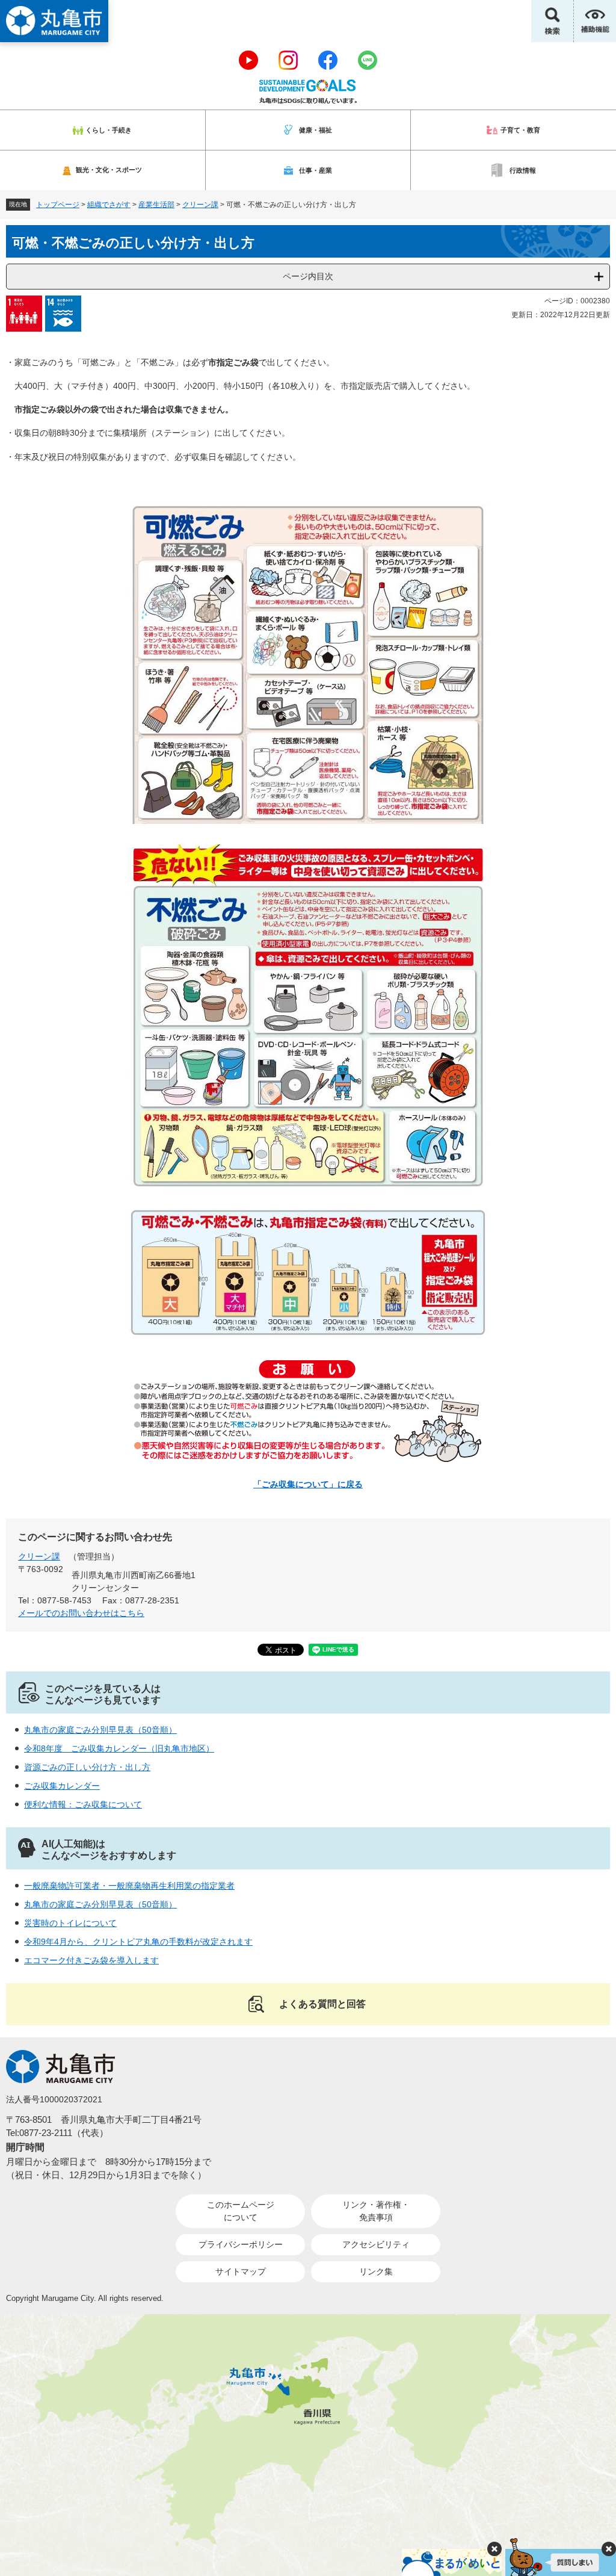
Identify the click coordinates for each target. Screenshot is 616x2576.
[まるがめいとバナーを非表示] (494, 2549)
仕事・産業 (316, 170)
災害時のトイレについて (70, 1923)
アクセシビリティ (376, 2244)
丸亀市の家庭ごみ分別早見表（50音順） (100, 1730)
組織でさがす (109, 205)
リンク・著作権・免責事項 (376, 2211)
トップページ (58, 205)
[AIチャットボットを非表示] (609, 2549)
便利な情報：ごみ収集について (83, 1804)
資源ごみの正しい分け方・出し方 (87, 1767)
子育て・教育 (520, 130)
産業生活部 (156, 205)
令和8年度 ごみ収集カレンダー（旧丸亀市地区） (119, 1748)
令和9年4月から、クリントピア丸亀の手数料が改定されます (138, 1942)
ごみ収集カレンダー (62, 1786)
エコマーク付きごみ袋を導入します (91, 1960)
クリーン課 (200, 205)
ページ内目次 (308, 276)
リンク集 (376, 2271)
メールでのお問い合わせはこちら (81, 1613)
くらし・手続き (109, 130)
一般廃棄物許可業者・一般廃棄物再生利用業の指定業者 (129, 1886)
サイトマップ (241, 2271)
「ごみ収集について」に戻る (308, 1484)
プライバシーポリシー (241, 2244)
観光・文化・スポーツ (109, 170)
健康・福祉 (316, 130)
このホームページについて (241, 2211)
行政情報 (523, 170)
